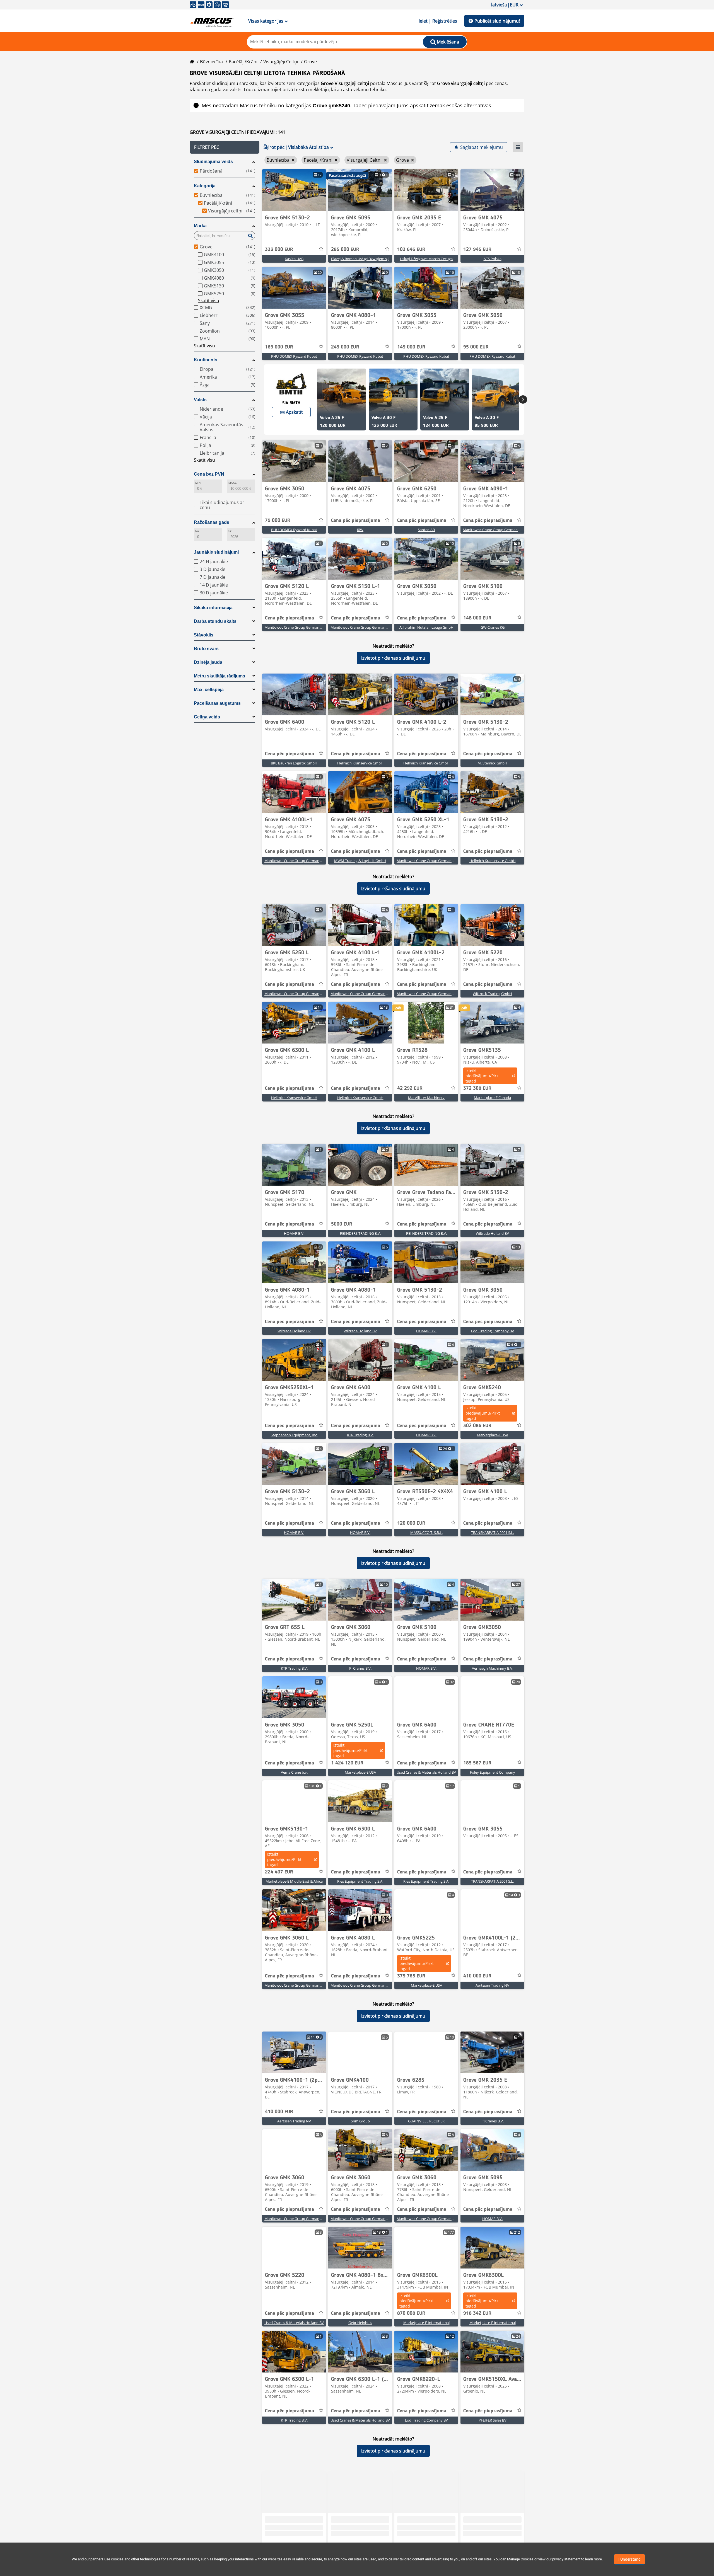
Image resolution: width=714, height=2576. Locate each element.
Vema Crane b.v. (294, 1772)
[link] (294, 190)
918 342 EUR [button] (477, 2313)
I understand (629, 2559)
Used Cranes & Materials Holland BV (426, 1772)
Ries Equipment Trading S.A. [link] (360, 1881)
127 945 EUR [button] (477, 250)
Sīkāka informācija (213, 608)
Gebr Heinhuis (360, 2323)
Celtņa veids (207, 717)
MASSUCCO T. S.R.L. (426, 1532)
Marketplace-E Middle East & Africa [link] (294, 1881)
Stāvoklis (204, 635)
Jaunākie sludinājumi (216, 552)
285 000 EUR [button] (345, 250)
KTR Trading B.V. (360, 1435)
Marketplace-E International (426, 2323)
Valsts (200, 400)
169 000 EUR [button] (279, 347)
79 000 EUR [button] (278, 520)
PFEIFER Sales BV (493, 2420)
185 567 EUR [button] (477, 1763)
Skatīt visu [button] (209, 301)
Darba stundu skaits (215, 621)
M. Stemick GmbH (492, 763)
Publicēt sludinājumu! (497, 21)
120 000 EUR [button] (411, 1523)
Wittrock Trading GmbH (492, 994)
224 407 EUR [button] (279, 1872)
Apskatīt (294, 412)
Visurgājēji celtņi (281, 62)
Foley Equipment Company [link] (493, 1772)
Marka (200, 226)
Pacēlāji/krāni (243, 62)
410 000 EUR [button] (477, 1976)
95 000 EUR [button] (476, 347)
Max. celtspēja (209, 690)
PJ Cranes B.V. (360, 1668)
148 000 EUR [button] (477, 618)
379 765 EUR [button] (411, 1976)
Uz (230, 531)
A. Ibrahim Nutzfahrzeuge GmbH (426, 627)
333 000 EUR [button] (279, 250)
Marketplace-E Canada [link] (492, 1098)
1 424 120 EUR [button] (347, 1763)
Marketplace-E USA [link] (493, 1435)
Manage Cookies (520, 2559)
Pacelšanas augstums (217, 703)
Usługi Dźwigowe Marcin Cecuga (426, 259)
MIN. (198, 483)
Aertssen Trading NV (492, 1985)
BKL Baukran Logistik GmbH (294, 763)
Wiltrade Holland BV (492, 1233)
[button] (225, 147)
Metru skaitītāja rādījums (219, 676)
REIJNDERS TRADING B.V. (360, 1233)
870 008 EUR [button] (411, 2313)
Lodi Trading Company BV (493, 1331)
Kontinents (206, 360)
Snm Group (360, 2121)
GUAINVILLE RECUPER (426, 2121)
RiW (360, 530)
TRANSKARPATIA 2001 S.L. (492, 1532)
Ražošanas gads (212, 522)
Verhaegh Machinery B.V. (493, 1668)
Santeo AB (426, 530)
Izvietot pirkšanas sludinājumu (393, 658)
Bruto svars (206, 649)
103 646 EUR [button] (411, 250)
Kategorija (205, 186)
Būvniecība (211, 62)
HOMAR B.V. (294, 1233)
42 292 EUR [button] (410, 1088)
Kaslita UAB (294, 259)
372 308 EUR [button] (477, 1088)
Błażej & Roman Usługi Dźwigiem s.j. (360, 259)
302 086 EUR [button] (477, 1426)
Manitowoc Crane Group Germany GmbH (497, 530)
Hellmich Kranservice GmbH (360, 763)
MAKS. (233, 483)
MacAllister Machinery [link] (426, 1098)
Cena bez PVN (209, 474)
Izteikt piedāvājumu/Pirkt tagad (483, 1076)
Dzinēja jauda (208, 662)
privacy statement (566, 2559)
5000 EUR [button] (342, 1224)
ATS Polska (493, 259)
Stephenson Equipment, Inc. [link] (294, 1435)
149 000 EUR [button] (411, 347)
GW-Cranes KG (493, 627)
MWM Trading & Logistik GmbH (360, 861)
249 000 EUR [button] (345, 347)
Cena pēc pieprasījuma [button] (356, 520)
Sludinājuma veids (213, 162)
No (197, 531)
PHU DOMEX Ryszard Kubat (294, 356)
